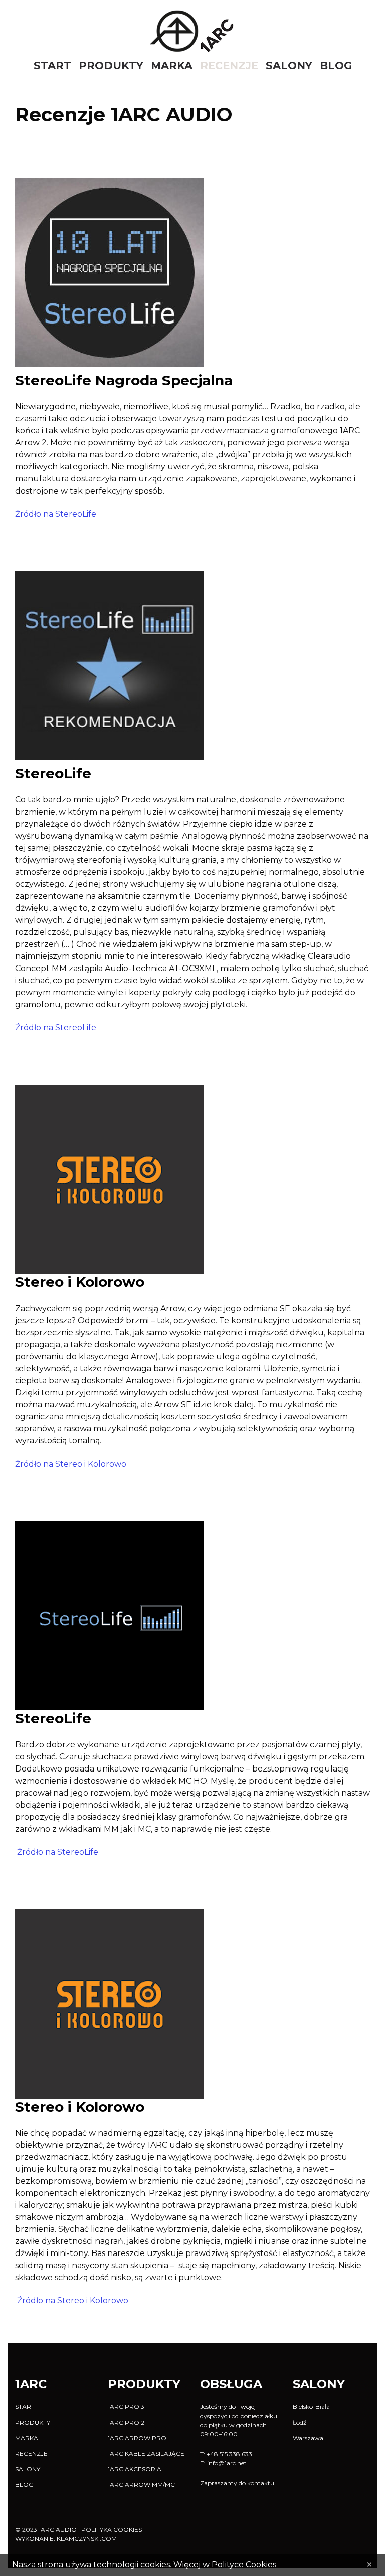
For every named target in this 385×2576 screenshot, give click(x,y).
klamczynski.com (87, 2539)
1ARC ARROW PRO (137, 2438)
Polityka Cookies (112, 2530)
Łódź (300, 2422)
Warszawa (308, 2438)
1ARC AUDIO (58, 2530)
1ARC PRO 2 (126, 2422)
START (52, 66)
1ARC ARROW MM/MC (141, 2484)
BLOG (336, 66)
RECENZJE (229, 66)
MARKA (172, 66)
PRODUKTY (111, 66)
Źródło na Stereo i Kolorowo (71, 1464)
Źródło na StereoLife (56, 514)
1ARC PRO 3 (126, 2407)
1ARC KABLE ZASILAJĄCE (146, 2453)
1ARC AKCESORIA (135, 2469)
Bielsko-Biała (311, 2407)
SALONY (289, 66)
